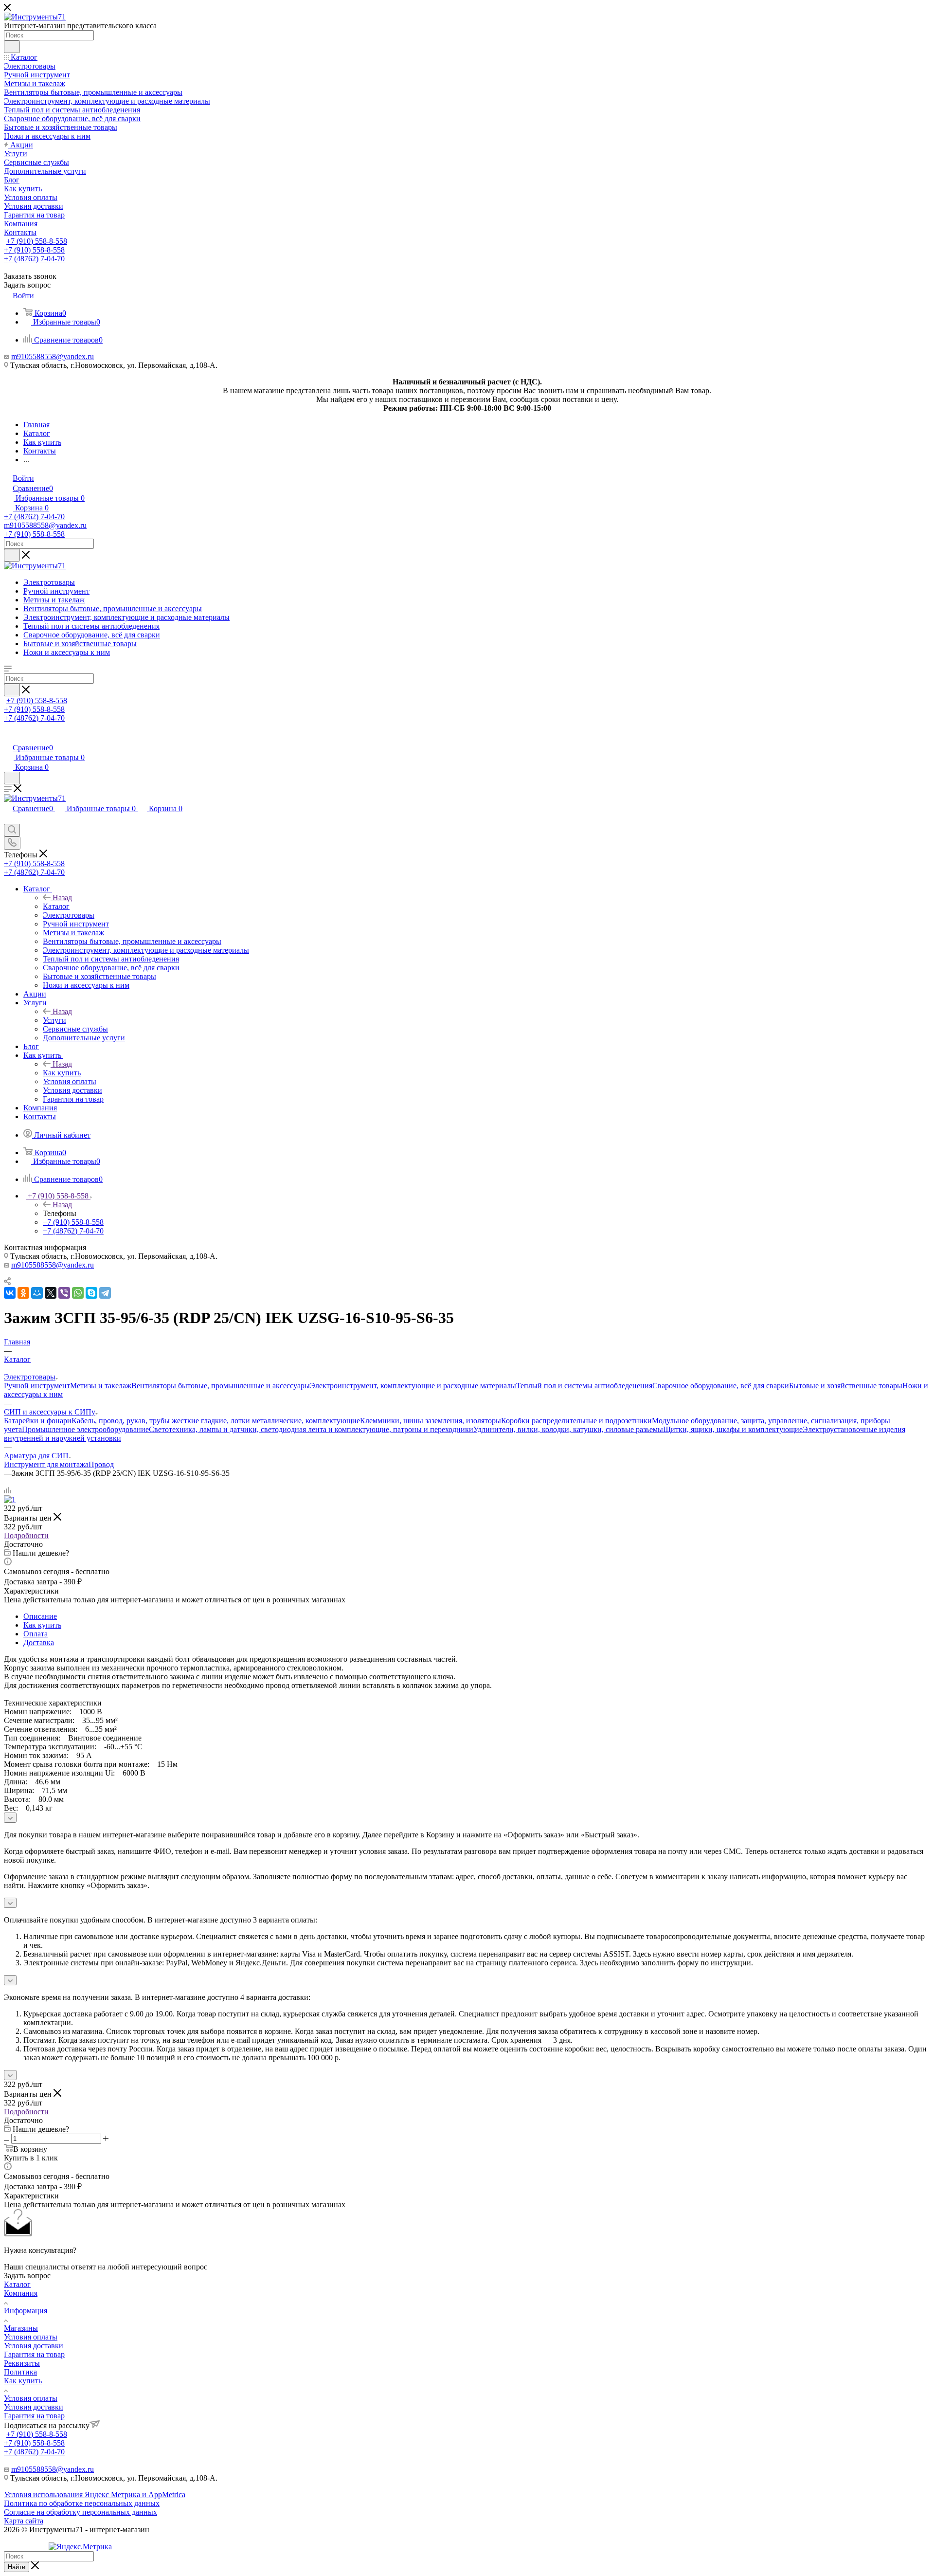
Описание (40, 1616)
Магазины (21, 2328)
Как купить (62, 1073)
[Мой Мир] (37, 1293)
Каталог (56, 906)
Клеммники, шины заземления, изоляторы (431, 1421)
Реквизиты (22, 2363)
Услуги (54, 1020)
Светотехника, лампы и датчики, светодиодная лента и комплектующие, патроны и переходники (311, 1429)
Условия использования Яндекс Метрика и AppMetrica (95, 2494)
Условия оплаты (31, 2337)
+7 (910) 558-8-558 (37, 241)
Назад (62, 898)
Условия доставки (34, 2346)
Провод (101, 1464)
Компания (21, 2293)
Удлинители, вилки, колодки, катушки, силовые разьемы (568, 1429)
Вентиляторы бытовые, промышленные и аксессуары (221, 1386)
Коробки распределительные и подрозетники (576, 1421)
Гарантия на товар (34, 2354)
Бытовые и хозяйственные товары (846, 1386)
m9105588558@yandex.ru (53, 356)
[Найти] (12, 47)
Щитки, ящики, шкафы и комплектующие (733, 1429)
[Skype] (91, 1293)
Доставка (39, 1642)
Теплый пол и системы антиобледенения (584, 1386)
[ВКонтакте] (10, 1293)
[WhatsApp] (78, 1293)
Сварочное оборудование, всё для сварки (721, 1386)
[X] (51, 1293)
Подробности (26, 1535)
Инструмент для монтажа (46, 1464)
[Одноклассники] (23, 1293)
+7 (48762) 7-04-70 (34, 259)
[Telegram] (105, 1293)
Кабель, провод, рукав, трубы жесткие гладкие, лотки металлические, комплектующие (216, 1421)
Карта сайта (24, 2521)
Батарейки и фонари (38, 1421)
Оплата (36, 1634)
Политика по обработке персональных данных (82, 2503)
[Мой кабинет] (8, 737)
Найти (17, 2567)
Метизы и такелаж (101, 1386)
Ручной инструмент (37, 1386)
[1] (10, 1499)
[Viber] (64, 1293)
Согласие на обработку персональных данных (81, 2512)
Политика (20, 2372)
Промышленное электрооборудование (85, 1429)
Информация (26, 2311)
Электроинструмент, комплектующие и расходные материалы (413, 1386)
